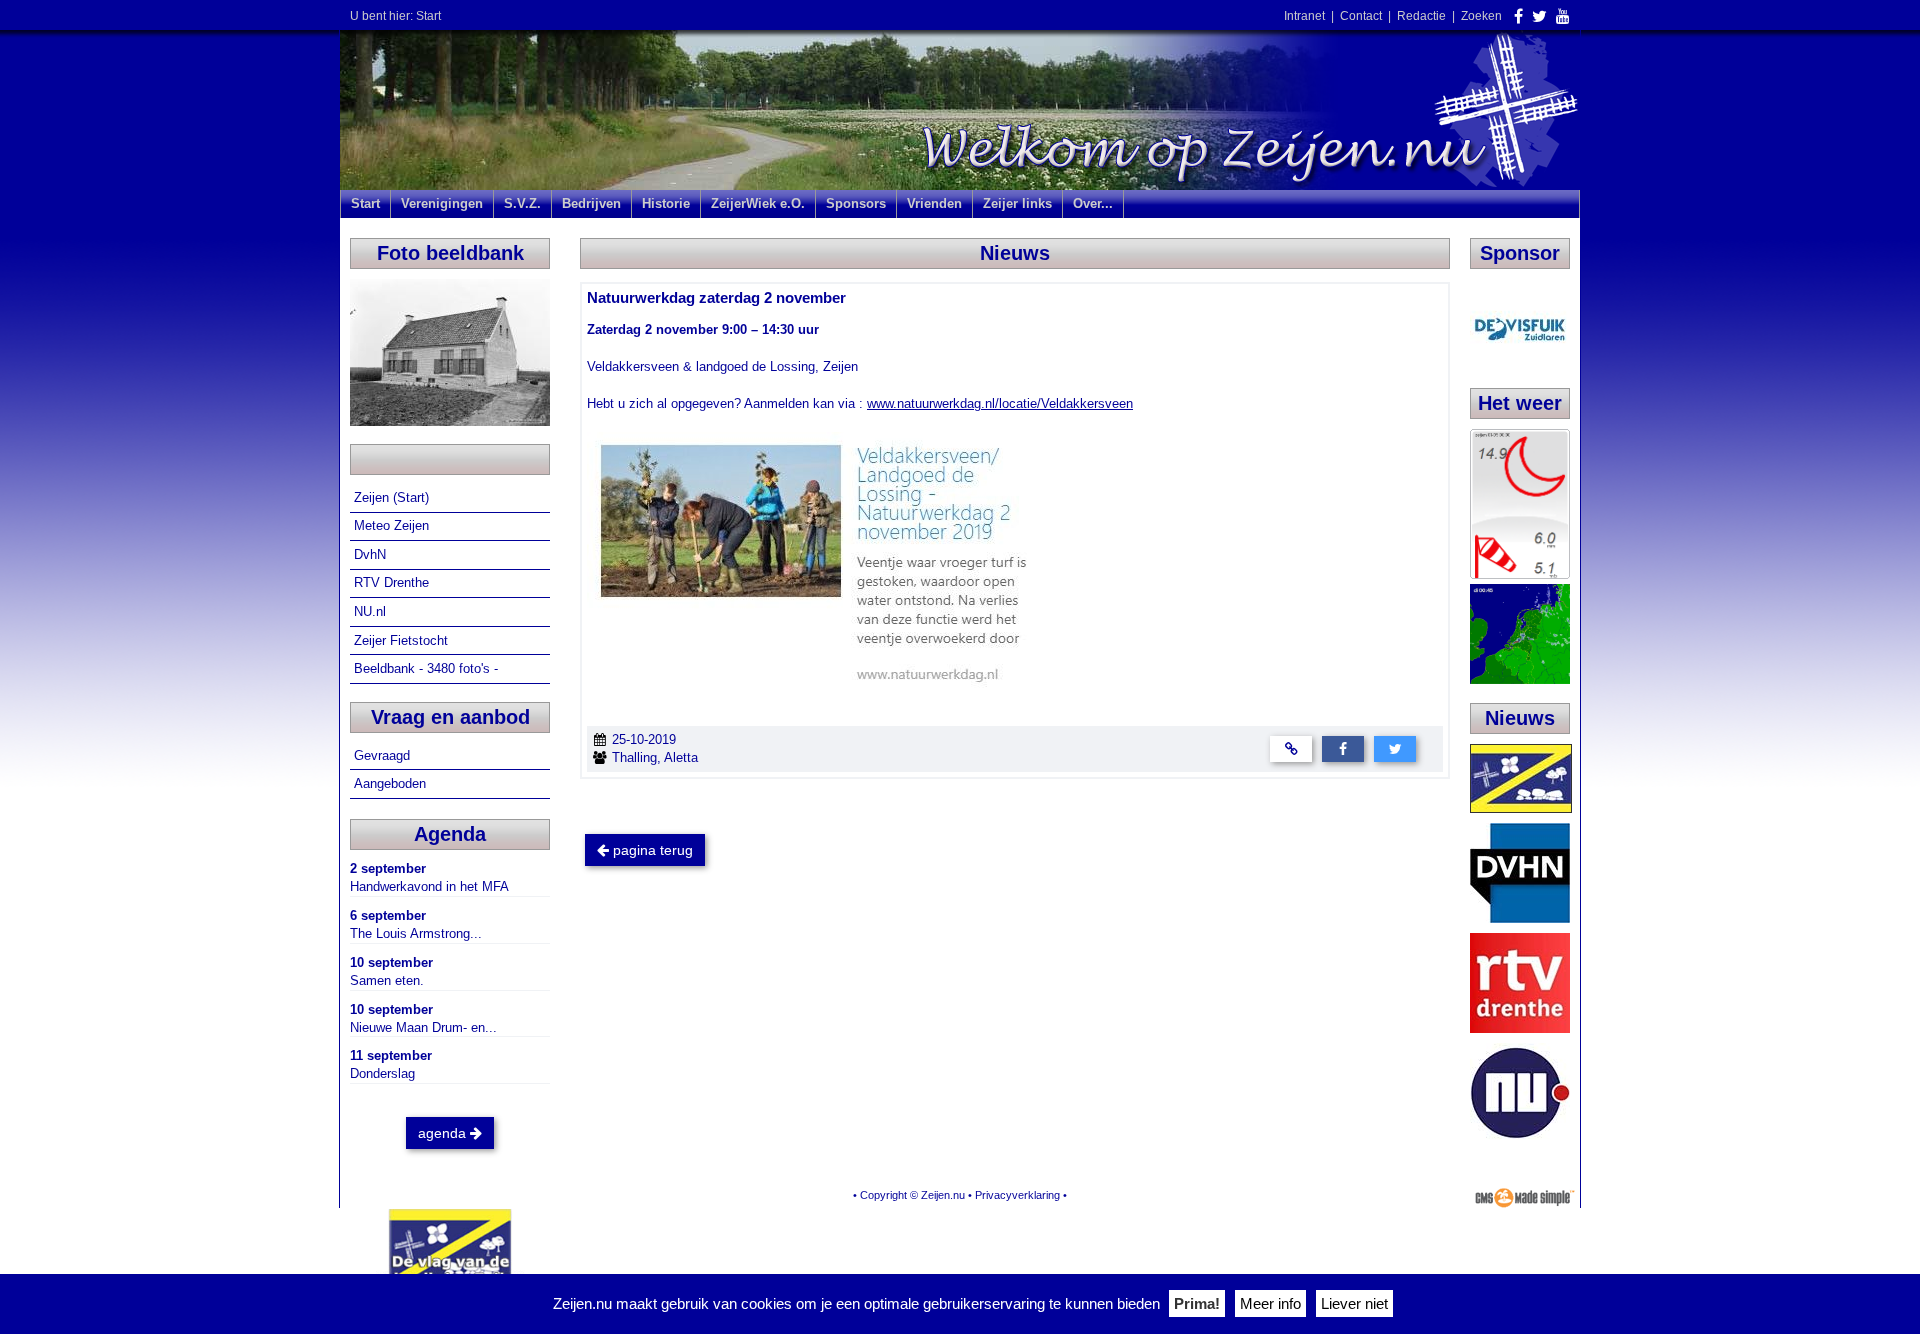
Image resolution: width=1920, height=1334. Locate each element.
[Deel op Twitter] (1395, 747)
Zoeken (1481, 16)
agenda (444, 1133)
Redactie (1421, 16)
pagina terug (651, 850)
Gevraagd (384, 755)
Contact (1361, 16)
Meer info (1270, 1303)
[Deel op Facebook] (1343, 747)
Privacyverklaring (1017, 1195)
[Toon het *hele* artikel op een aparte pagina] (1291, 747)
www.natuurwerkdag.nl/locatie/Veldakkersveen (1000, 403)
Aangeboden (392, 783)
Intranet (1304, 16)
